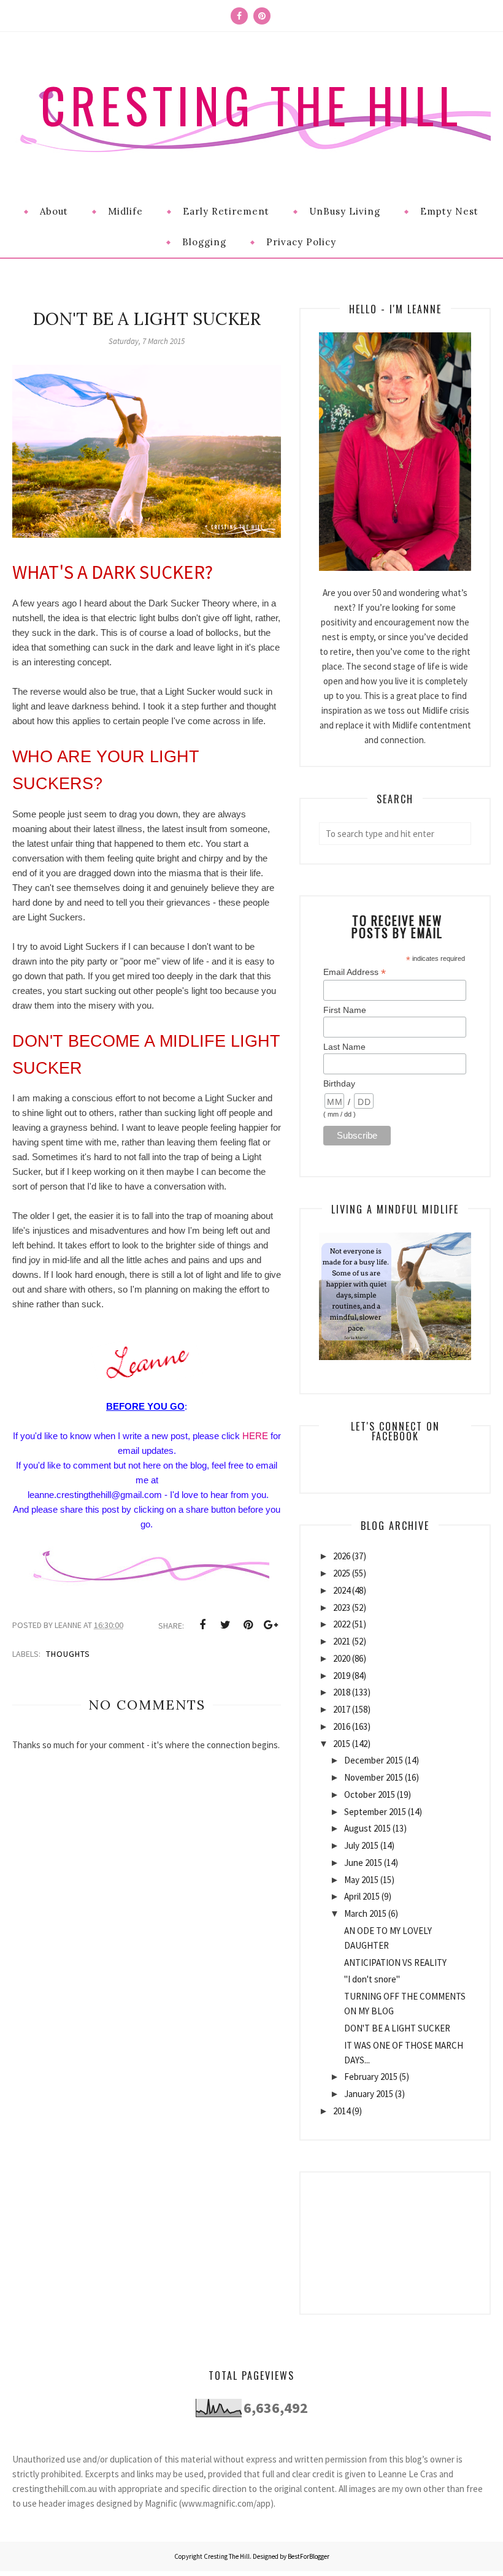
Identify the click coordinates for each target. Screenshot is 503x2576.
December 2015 (374, 1760)
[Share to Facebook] (202, 1625)
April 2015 (362, 1896)
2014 (342, 2111)
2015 (342, 1744)
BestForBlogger (309, 2556)
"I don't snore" (372, 1979)
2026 (342, 1556)
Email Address (355, 972)
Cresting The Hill (251, 105)
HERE (255, 1436)
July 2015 (361, 1845)
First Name (345, 1010)
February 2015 (371, 2077)
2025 (342, 1573)
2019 (342, 1676)
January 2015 (369, 2094)
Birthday (339, 1084)
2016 (342, 1726)
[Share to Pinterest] (248, 1625)
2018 (342, 1692)
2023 (342, 1607)
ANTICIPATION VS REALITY (395, 1963)
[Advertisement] (395, 2234)
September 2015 (375, 1812)
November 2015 (374, 1777)
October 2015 (370, 1794)
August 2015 (367, 1828)
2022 (342, 1624)
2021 (342, 1641)
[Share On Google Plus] (271, 1625)
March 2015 (365, 1913)
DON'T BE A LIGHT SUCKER (397, 2028)
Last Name (344, 1047)
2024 (342, 1590)
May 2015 (361, 1880)
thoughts (68, 1654)
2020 (342, 1658)
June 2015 (363, 1863)
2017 (342, 1709)
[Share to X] (225, 1625)
